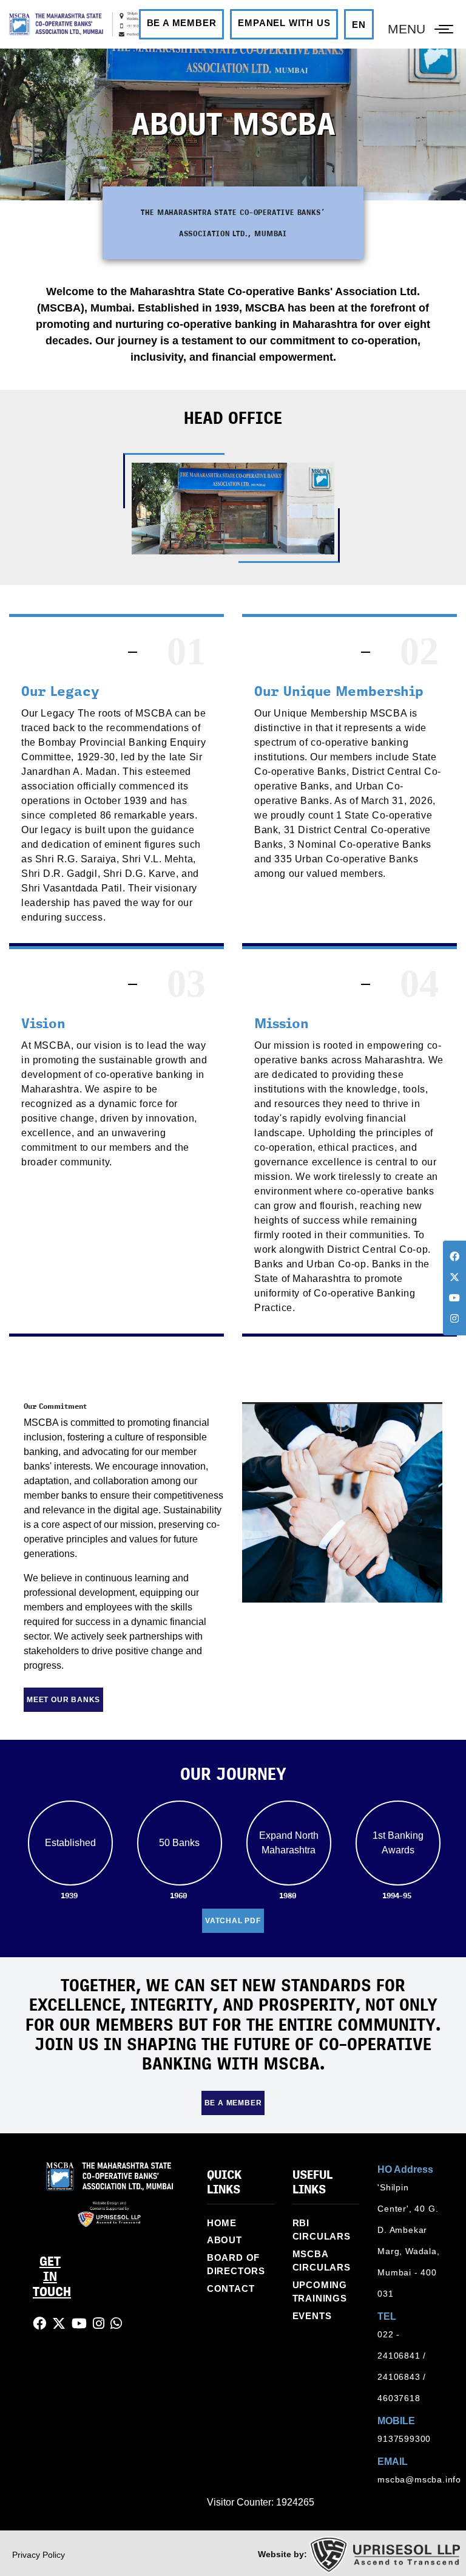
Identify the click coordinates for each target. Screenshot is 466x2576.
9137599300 (404, 2439)
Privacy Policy (39, 2555)
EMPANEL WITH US (284, 23)
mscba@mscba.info (419, 2479)
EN (359, 25)
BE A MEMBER (182, 23)
